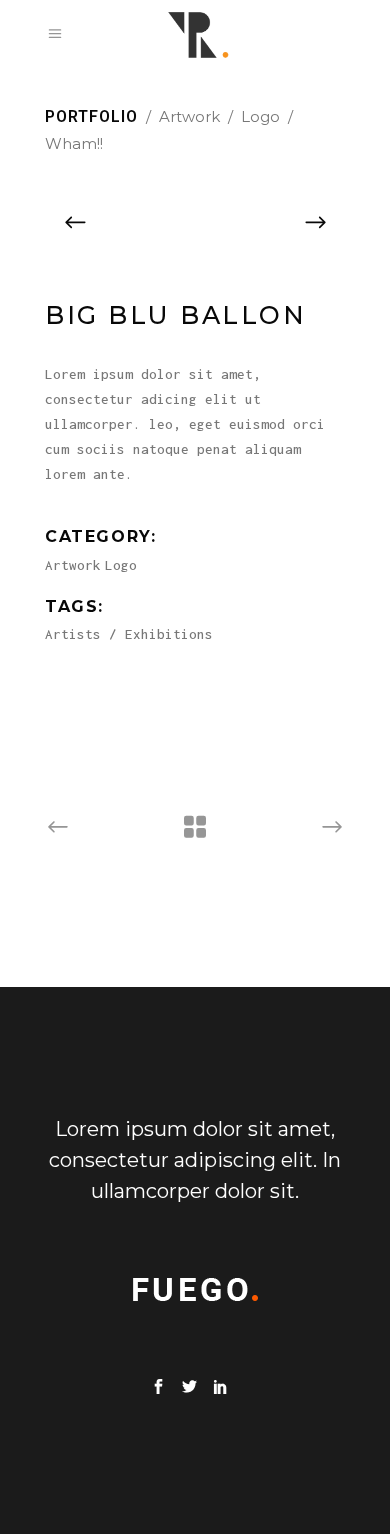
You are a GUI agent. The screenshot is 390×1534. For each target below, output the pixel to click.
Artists (73, 634)
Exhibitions (169, 634)
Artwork (189, 116)
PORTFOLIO (91, 116)
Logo (260, 116)
